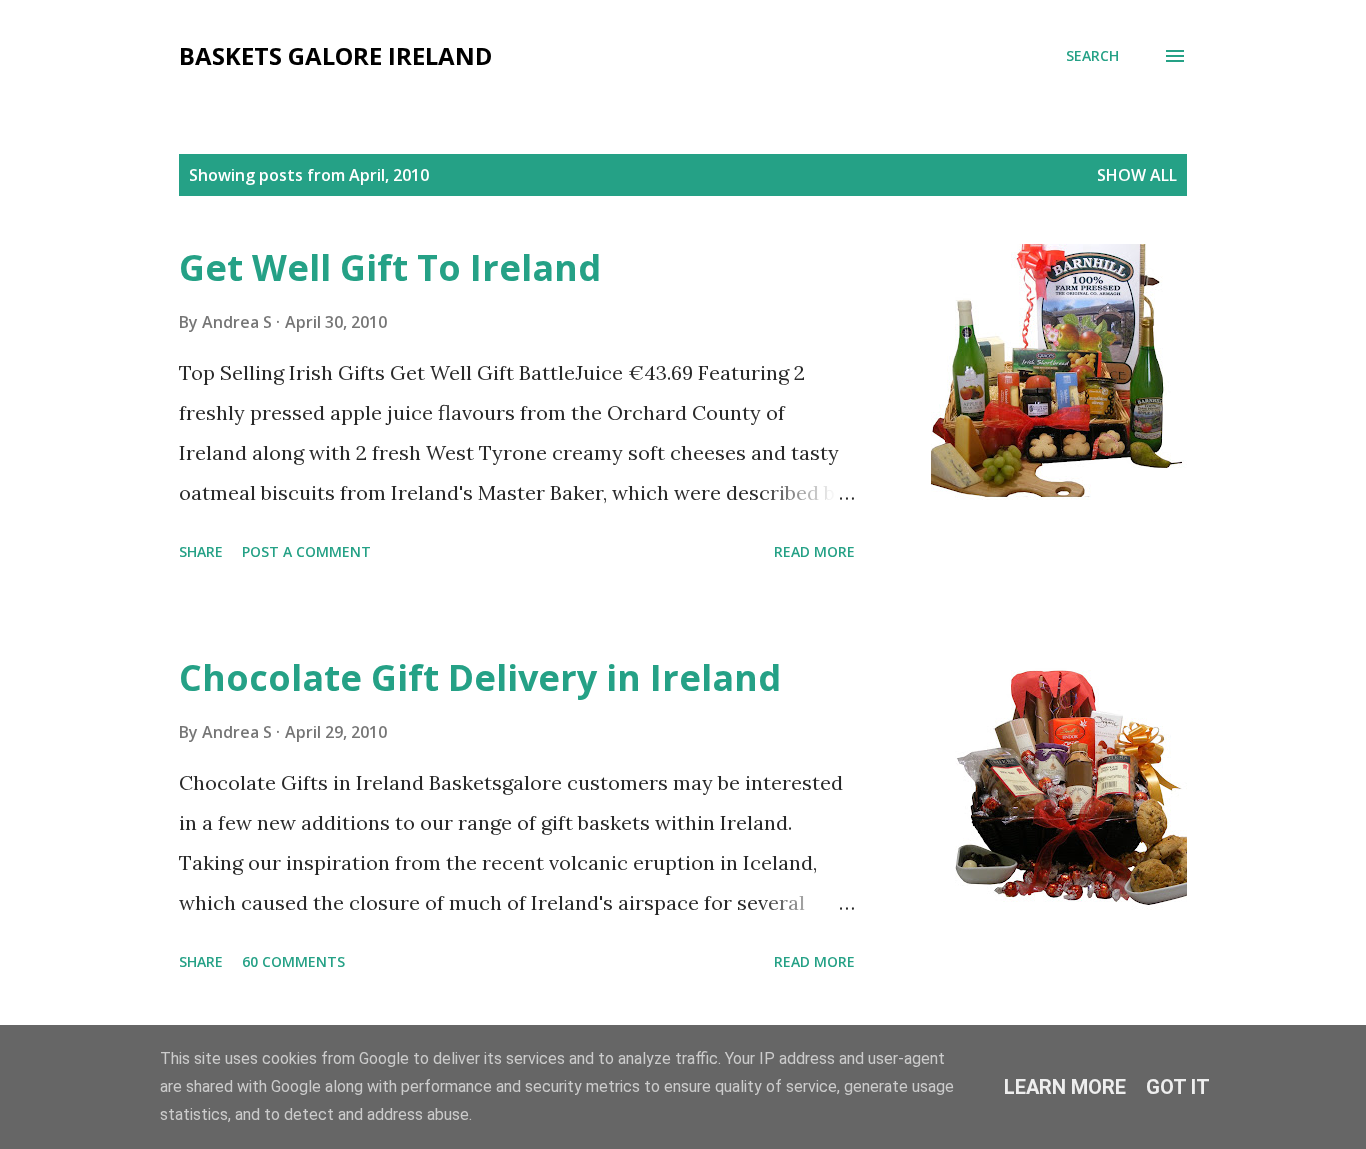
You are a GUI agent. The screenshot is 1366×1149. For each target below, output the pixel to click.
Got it (1178, 1087)
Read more (814, 551)
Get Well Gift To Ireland (390, 267)
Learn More (1065, 1087)
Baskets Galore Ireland (335, 55)
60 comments (293, 961)
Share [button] (201, 551)
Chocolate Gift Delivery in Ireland (480, 677)
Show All (1137, 175)
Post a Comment (306, 551)
